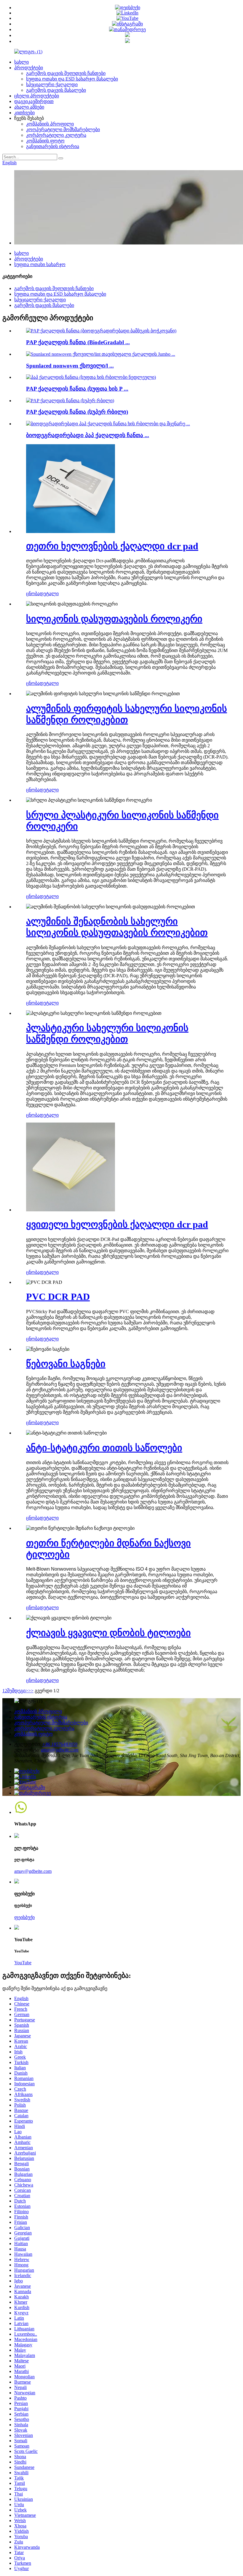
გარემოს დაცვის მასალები (56, 90)
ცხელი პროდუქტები (37, 96)
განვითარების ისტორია (53, 146)
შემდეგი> (18, 1691)
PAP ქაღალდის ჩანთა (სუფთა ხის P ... (77, 389)
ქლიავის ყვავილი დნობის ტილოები (108, 1633)
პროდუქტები (29, 68)
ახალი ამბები (29, 107)
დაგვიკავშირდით (34, 101)
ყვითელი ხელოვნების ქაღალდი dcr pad (117, 1224)
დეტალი (49, 594)
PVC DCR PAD (58, 1297)
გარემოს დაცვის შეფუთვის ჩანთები (66, 73)
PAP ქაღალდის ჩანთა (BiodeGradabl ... (78, 342)
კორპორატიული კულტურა (56, 135)
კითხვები (24, 113)
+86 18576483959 (60, 1744)
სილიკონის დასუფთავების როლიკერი (114, 619)
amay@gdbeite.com (60, 1750)
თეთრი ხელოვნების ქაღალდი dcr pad (112, 546)
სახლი (21, 62)
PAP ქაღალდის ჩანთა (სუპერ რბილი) (77, 412)
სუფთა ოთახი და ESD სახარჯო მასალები (72, 79)
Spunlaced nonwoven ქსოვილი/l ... (70, 366)
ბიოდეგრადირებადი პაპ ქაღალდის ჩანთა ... (88, 435)
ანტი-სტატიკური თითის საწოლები (104, 1448)
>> (31, 1691)
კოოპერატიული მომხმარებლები (63, 129)
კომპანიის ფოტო (45, 141)
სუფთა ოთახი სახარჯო (40, 264)
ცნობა (33, 594)
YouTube (23, 1963)
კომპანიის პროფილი (50, 124)
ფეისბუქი (24, 1917)
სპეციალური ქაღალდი (52, 84)
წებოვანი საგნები (66, 1364)
